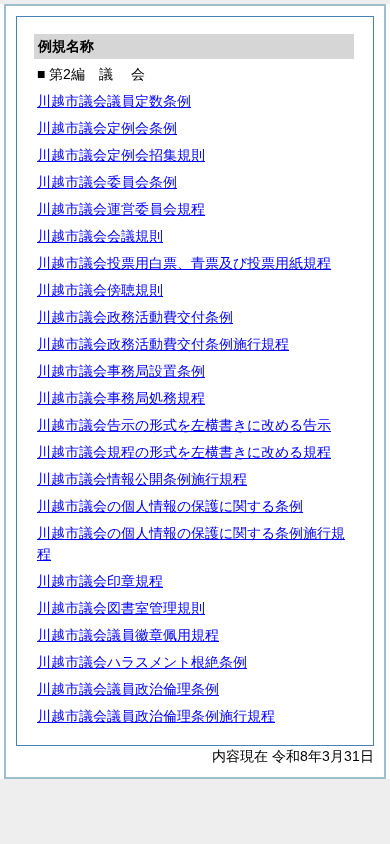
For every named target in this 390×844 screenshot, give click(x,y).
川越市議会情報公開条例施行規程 (142, 479)
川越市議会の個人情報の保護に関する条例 (170, 506)
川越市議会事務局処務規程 (121, 398)
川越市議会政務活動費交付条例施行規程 (163, 344)
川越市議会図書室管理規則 (121, 608)
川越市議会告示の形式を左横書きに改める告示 (184, 425)
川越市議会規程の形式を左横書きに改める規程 (184, 452)
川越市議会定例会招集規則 (121, 155)
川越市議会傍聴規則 (100, 290)
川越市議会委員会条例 (107, 182)
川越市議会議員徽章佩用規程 (128, 635)
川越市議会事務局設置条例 (121, 371)
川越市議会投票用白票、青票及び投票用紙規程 (184, 263)
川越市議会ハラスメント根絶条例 (142, 662)
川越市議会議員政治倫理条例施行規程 (156, 716)
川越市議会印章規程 (100, 581)
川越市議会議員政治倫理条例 (128, 689)
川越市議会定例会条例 (107, 128)
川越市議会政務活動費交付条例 (135, 317)
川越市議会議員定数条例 (114, 101)
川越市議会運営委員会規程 (121, 209)
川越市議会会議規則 (100, 236)
